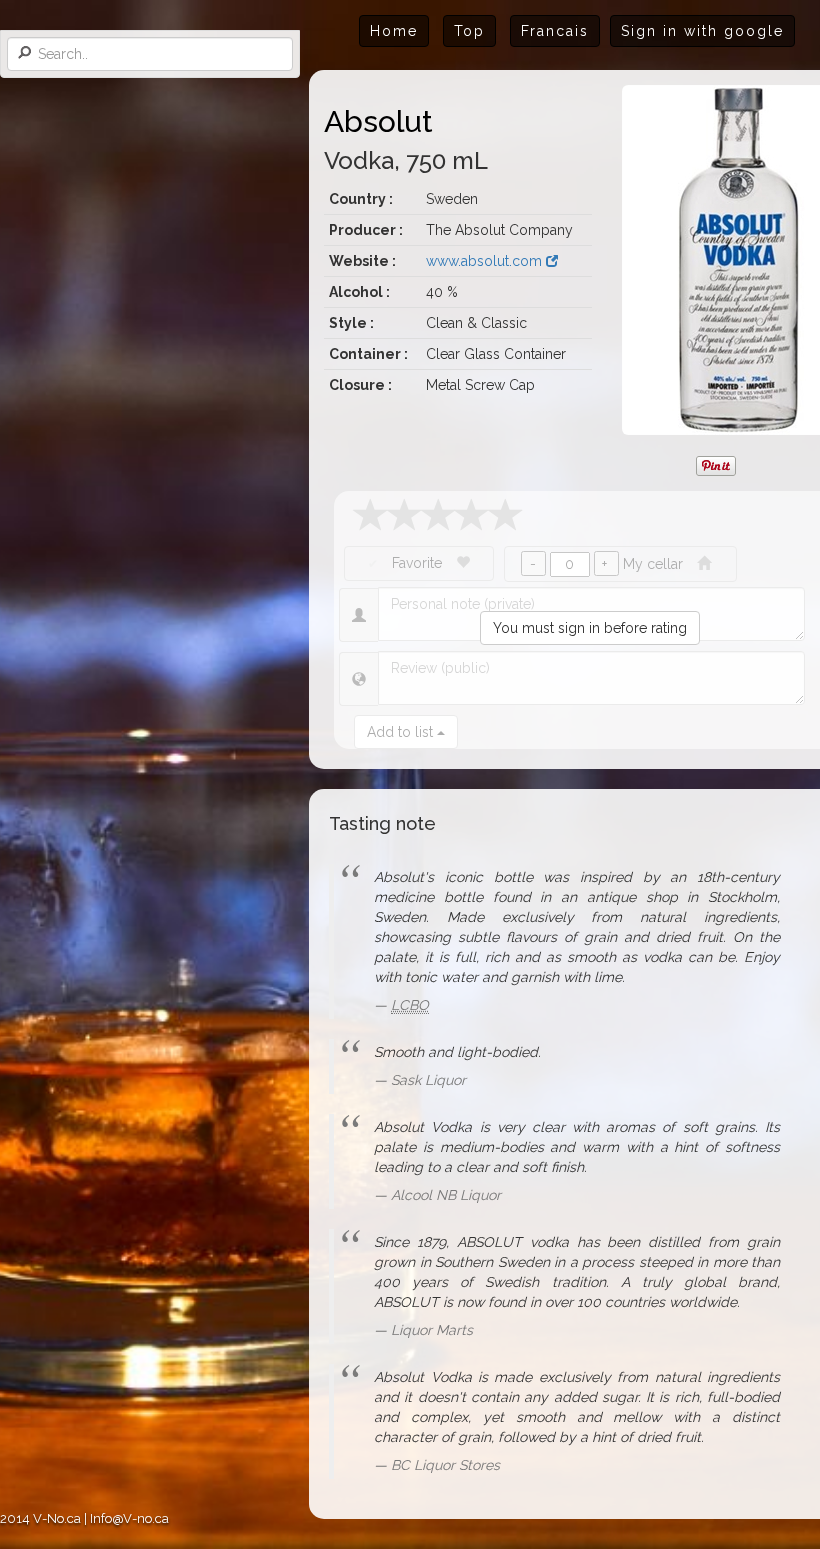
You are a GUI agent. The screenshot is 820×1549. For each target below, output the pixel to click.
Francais (555, 31)
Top (469, 31)
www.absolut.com (486, 261)
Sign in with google (702, 31)
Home (394, 31)
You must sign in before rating (590, 628)
